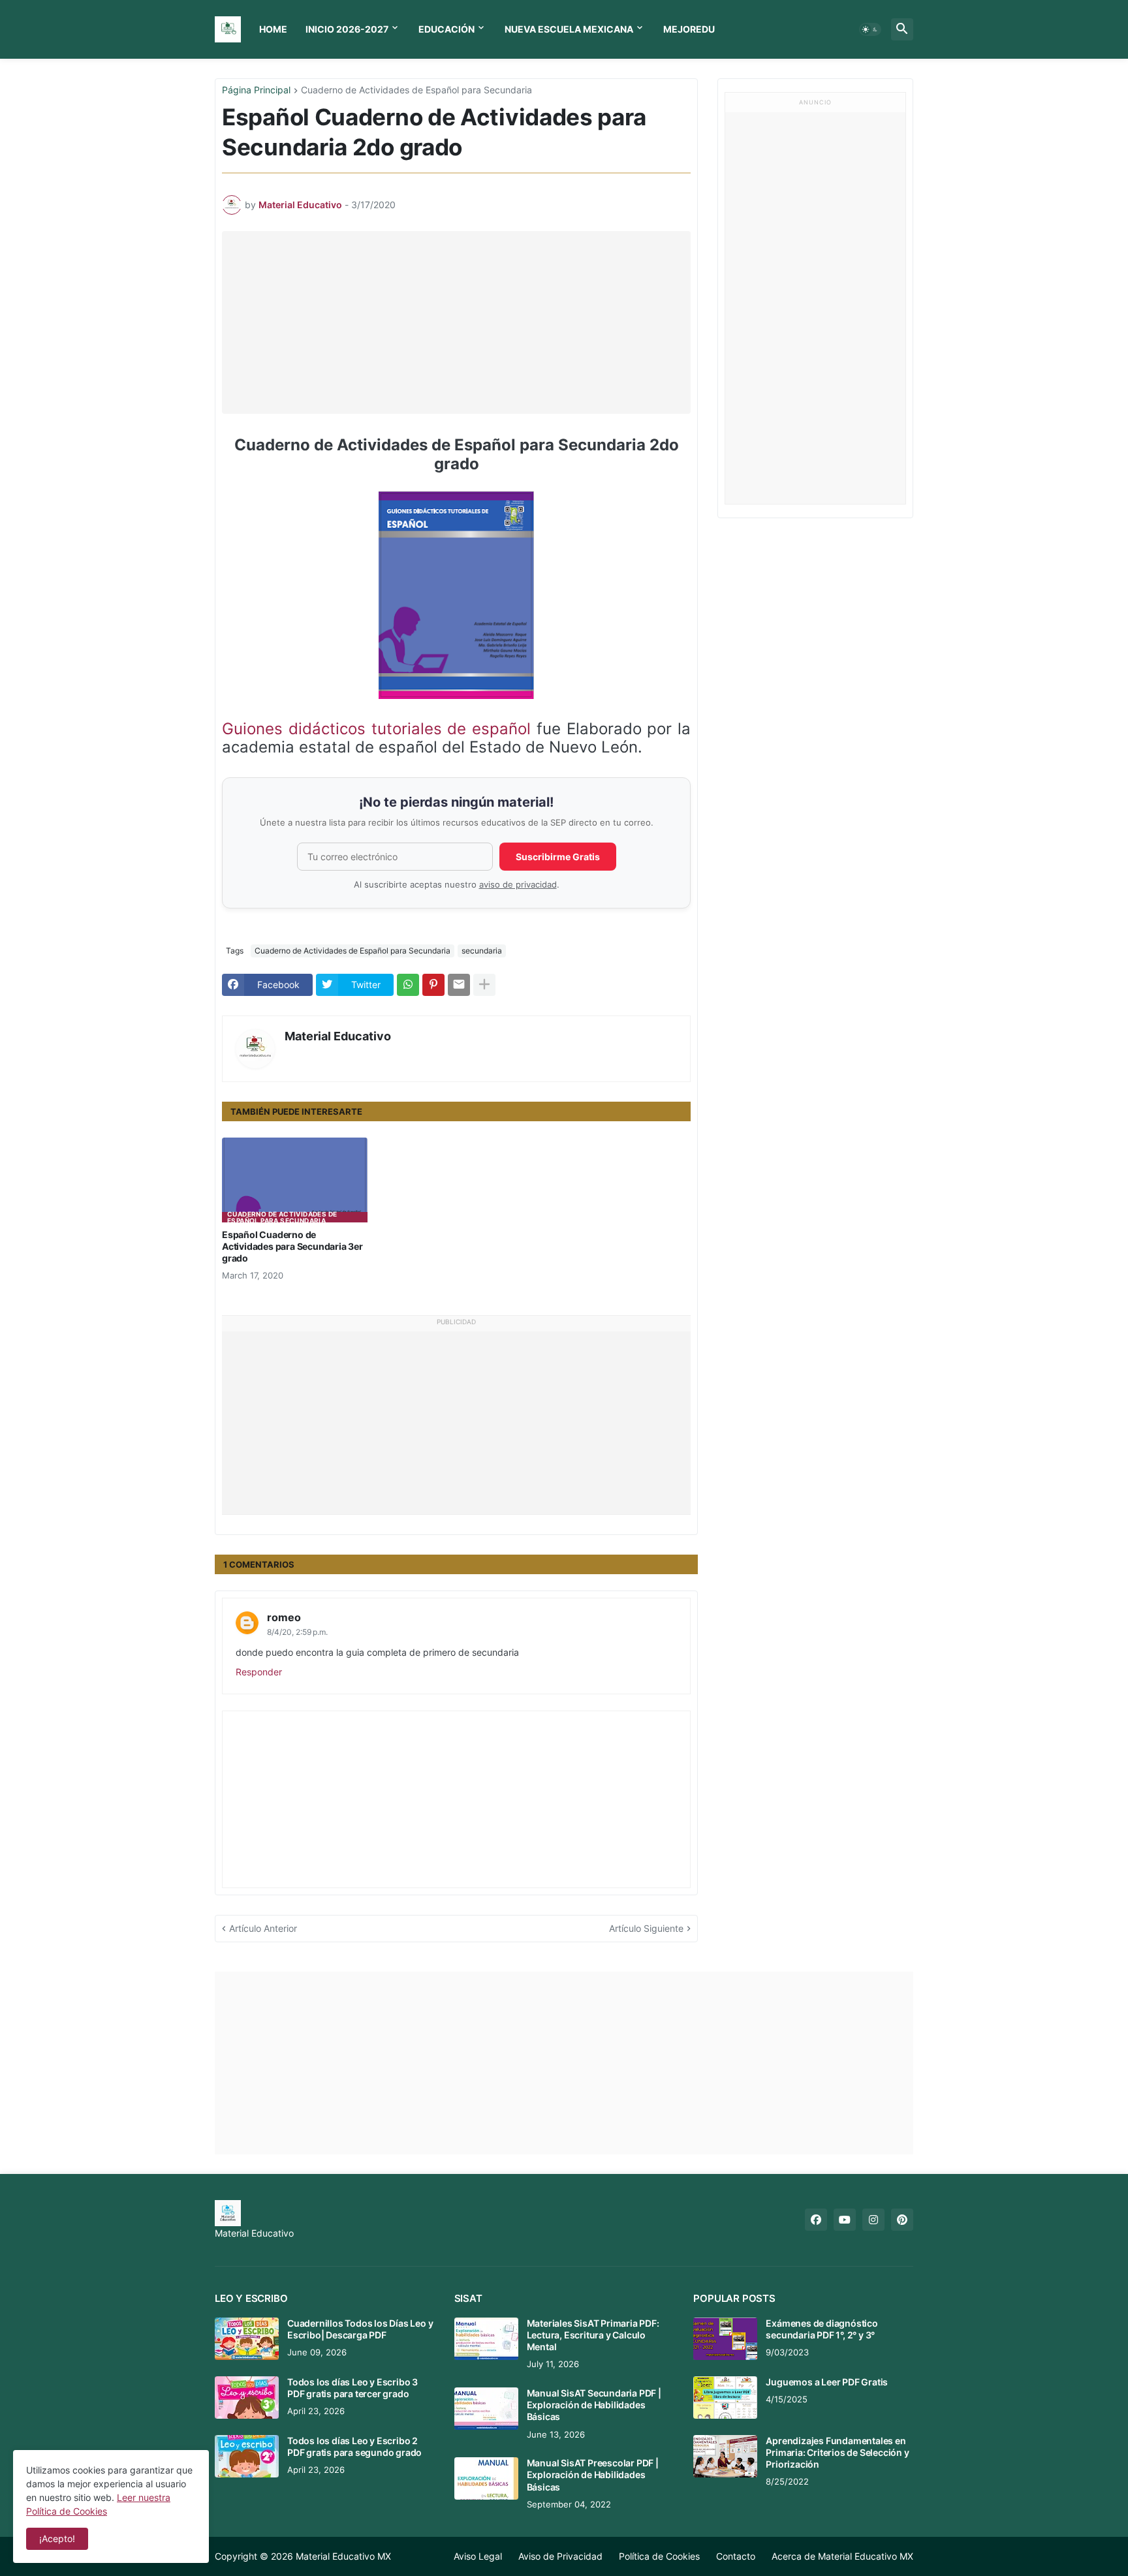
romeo (284, 1617)
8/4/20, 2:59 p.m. (297, 1632)
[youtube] (845, 2220)
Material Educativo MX (343, 2556)
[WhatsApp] (408, 985)
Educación (446, 29)
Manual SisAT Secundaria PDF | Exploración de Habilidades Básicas (594, 2405)
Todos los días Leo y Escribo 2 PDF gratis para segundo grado (354, 2446)
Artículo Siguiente (646, 1928)
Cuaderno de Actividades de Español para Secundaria (416, 90)
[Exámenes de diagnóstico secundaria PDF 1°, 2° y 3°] (725, 2339)
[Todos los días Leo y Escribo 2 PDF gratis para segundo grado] (247, 2456)
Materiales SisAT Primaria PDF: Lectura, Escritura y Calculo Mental (593, 2335)
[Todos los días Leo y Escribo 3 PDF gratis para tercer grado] (247, 2398)
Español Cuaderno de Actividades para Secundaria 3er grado (292, 1246)
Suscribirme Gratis (558, 857)
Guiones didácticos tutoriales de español (376, 729)
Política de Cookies (659, 2556)
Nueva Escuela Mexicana (569, 29)
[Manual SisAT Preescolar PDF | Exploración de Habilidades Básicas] (486, 2478)
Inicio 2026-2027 (347, 29)
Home (273, 29)
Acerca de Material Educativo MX (842, 2556)
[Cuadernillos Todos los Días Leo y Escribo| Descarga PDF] (247, 2339)
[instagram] (873, 2220)
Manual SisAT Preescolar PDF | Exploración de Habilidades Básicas (593, 2475)
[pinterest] (902, 2220)
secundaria (482, 951)
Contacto (736, 2556)
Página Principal (256, 90)
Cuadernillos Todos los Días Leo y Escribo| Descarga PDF (360, 2329)
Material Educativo (338, 1036)
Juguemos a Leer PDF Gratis (827, 2382)
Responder (259, 1672)
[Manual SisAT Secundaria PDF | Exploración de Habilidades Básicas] (486, 2409)
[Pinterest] (433, 985)
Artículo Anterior (263, 1928)
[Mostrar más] (484, 985)
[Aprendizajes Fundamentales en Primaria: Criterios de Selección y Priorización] (725, 2456)
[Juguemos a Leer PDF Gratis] (725, 2398)
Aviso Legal (478, 2556)
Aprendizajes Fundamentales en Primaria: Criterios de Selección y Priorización (837, 2452)
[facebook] (816, 2220)
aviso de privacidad (518, 885)
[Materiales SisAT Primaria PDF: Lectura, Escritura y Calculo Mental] (486, 2339)
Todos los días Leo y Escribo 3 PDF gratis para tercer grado (352, 2388)
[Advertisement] (460, 322)
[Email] (459, 985)
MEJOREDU (689, 29)
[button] (870, 29)
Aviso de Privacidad (560, 2556)
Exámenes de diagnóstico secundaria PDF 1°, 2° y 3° (822, 2329)
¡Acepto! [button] (57, 2538)
